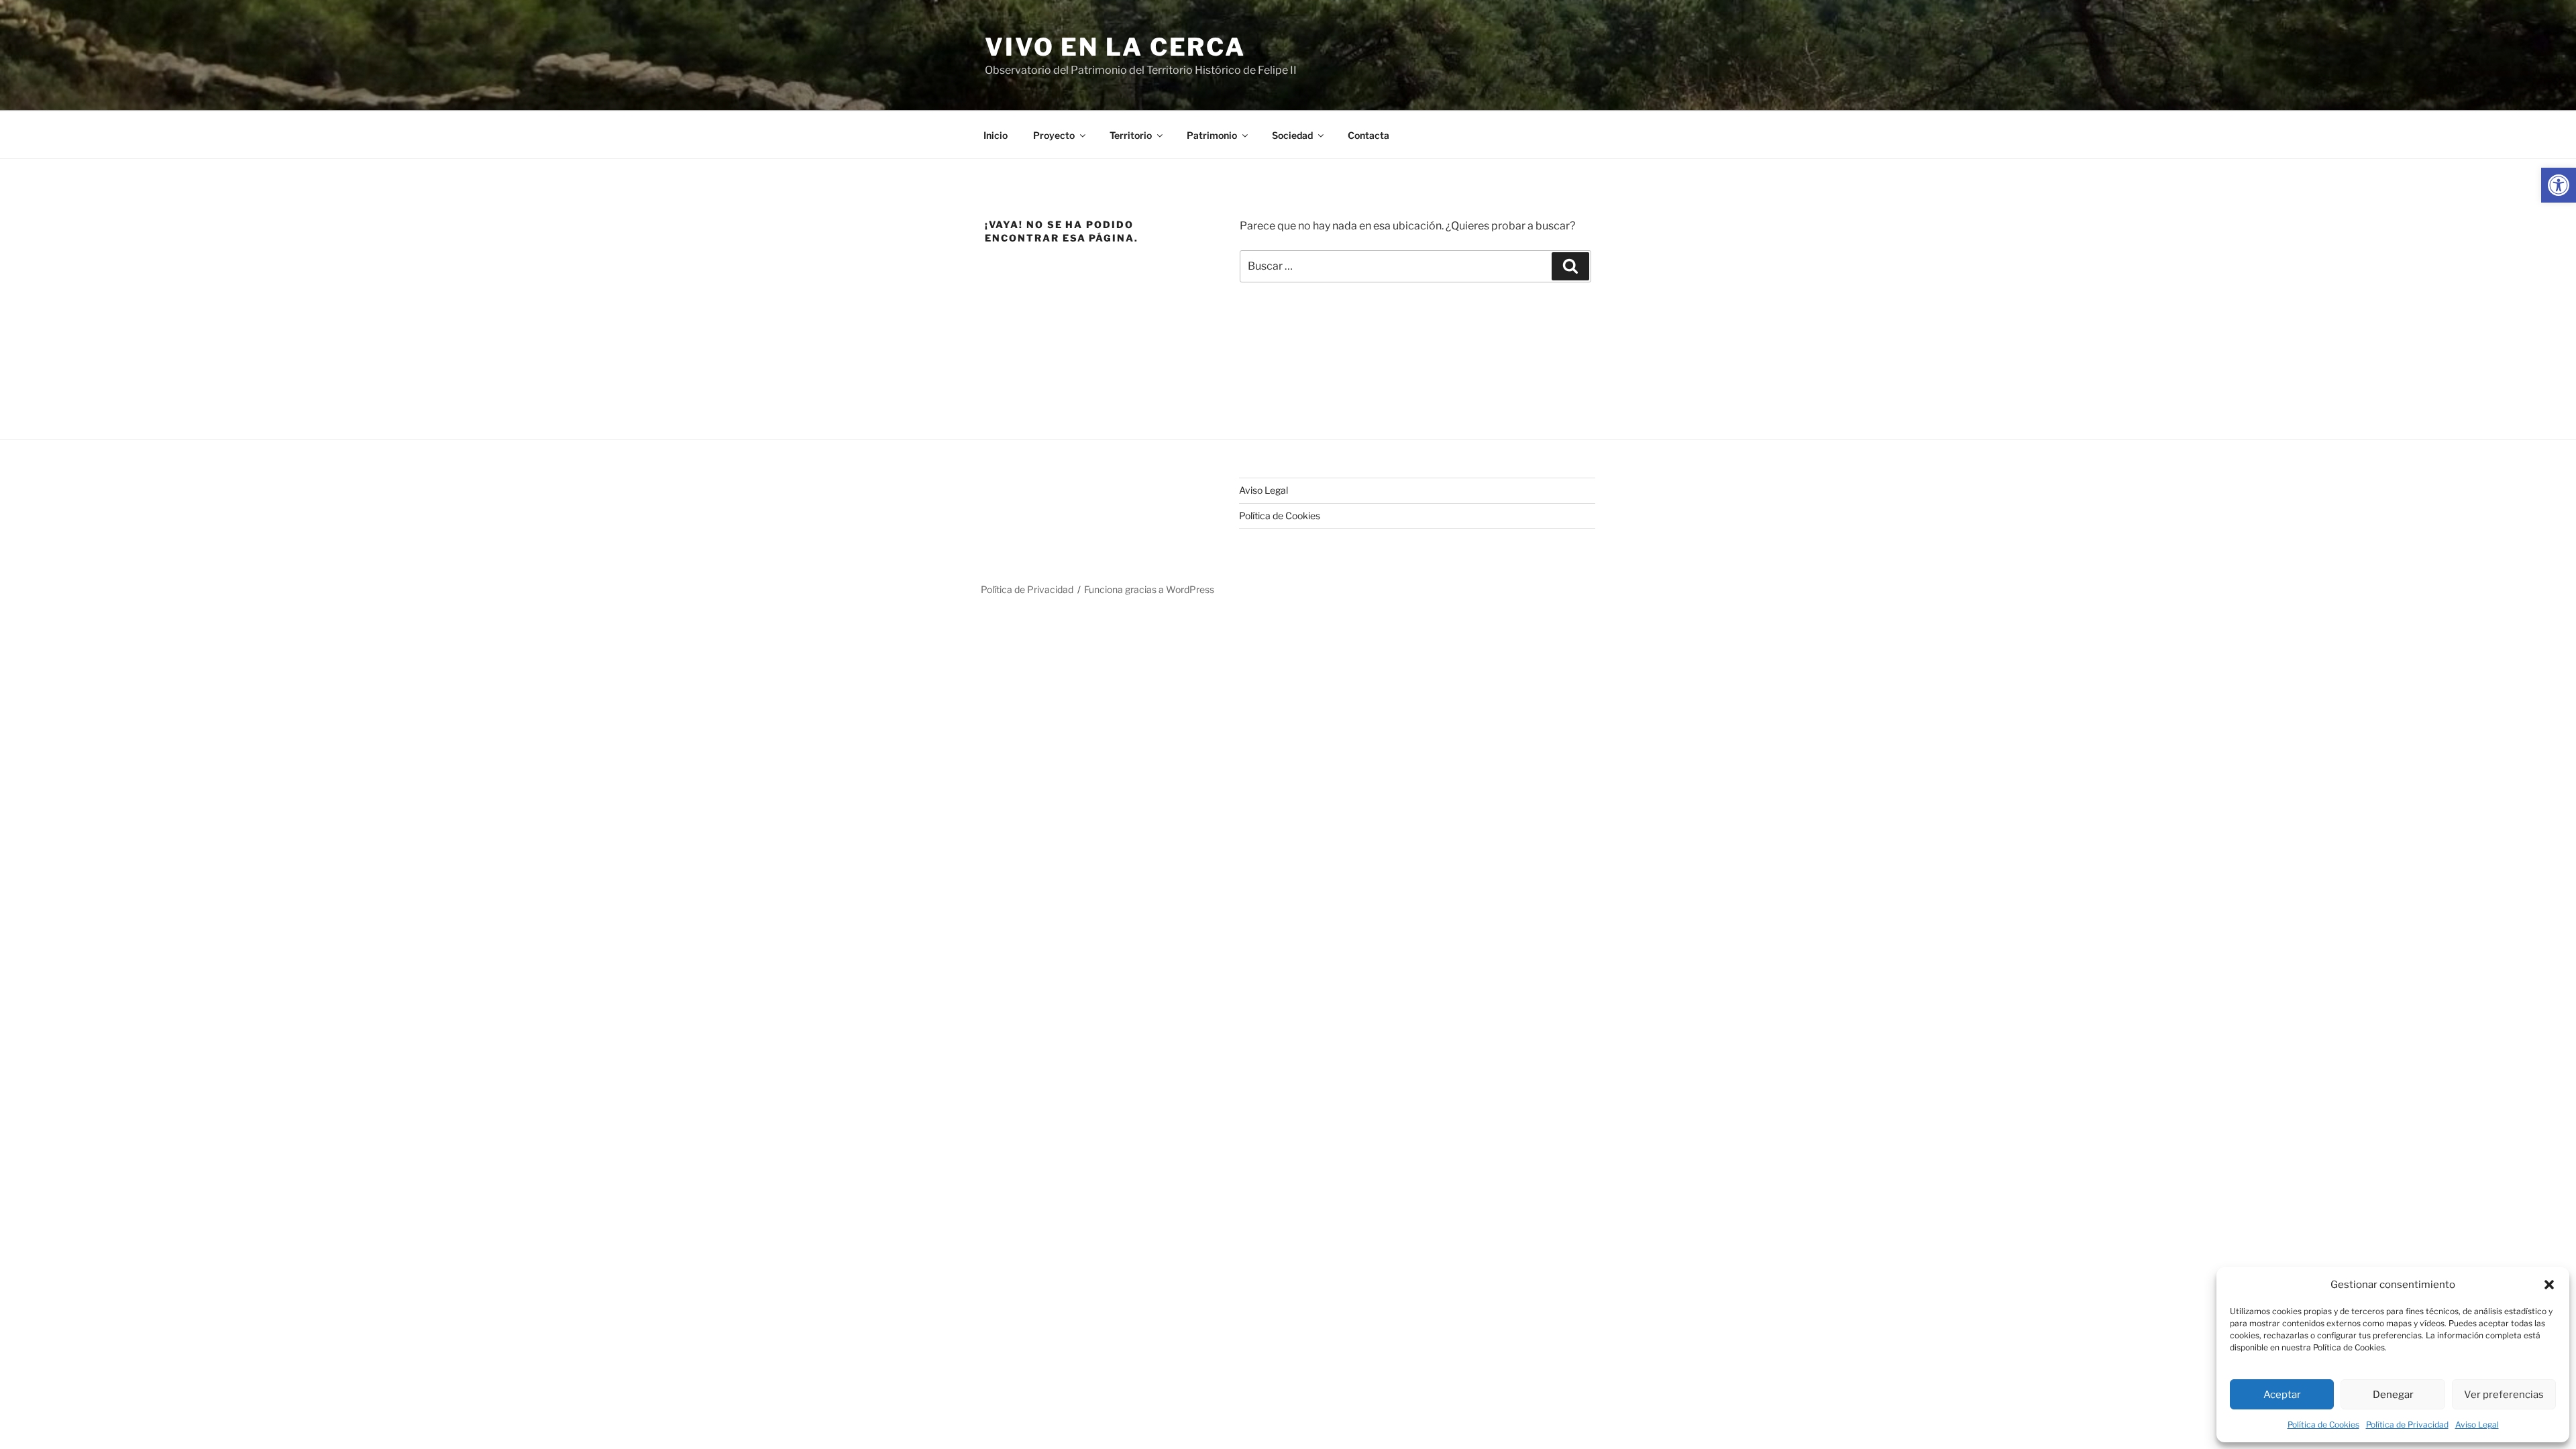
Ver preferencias (2504, 1395)
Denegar (2393, 1395)
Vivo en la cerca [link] (1115, 47)
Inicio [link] (996, 135)
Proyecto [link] (1054, 135)
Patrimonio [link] (1212, 135)
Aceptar (2282, 1395)
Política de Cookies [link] (2323, 1425)
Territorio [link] (1131, 135)
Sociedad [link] (1292, 135)
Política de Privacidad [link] (2407, 1425)
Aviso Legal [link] (2477, 1425)
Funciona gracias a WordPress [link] (1149, 589)
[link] (2559, 185)
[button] (2549, 1285)
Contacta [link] (1368, 135)
